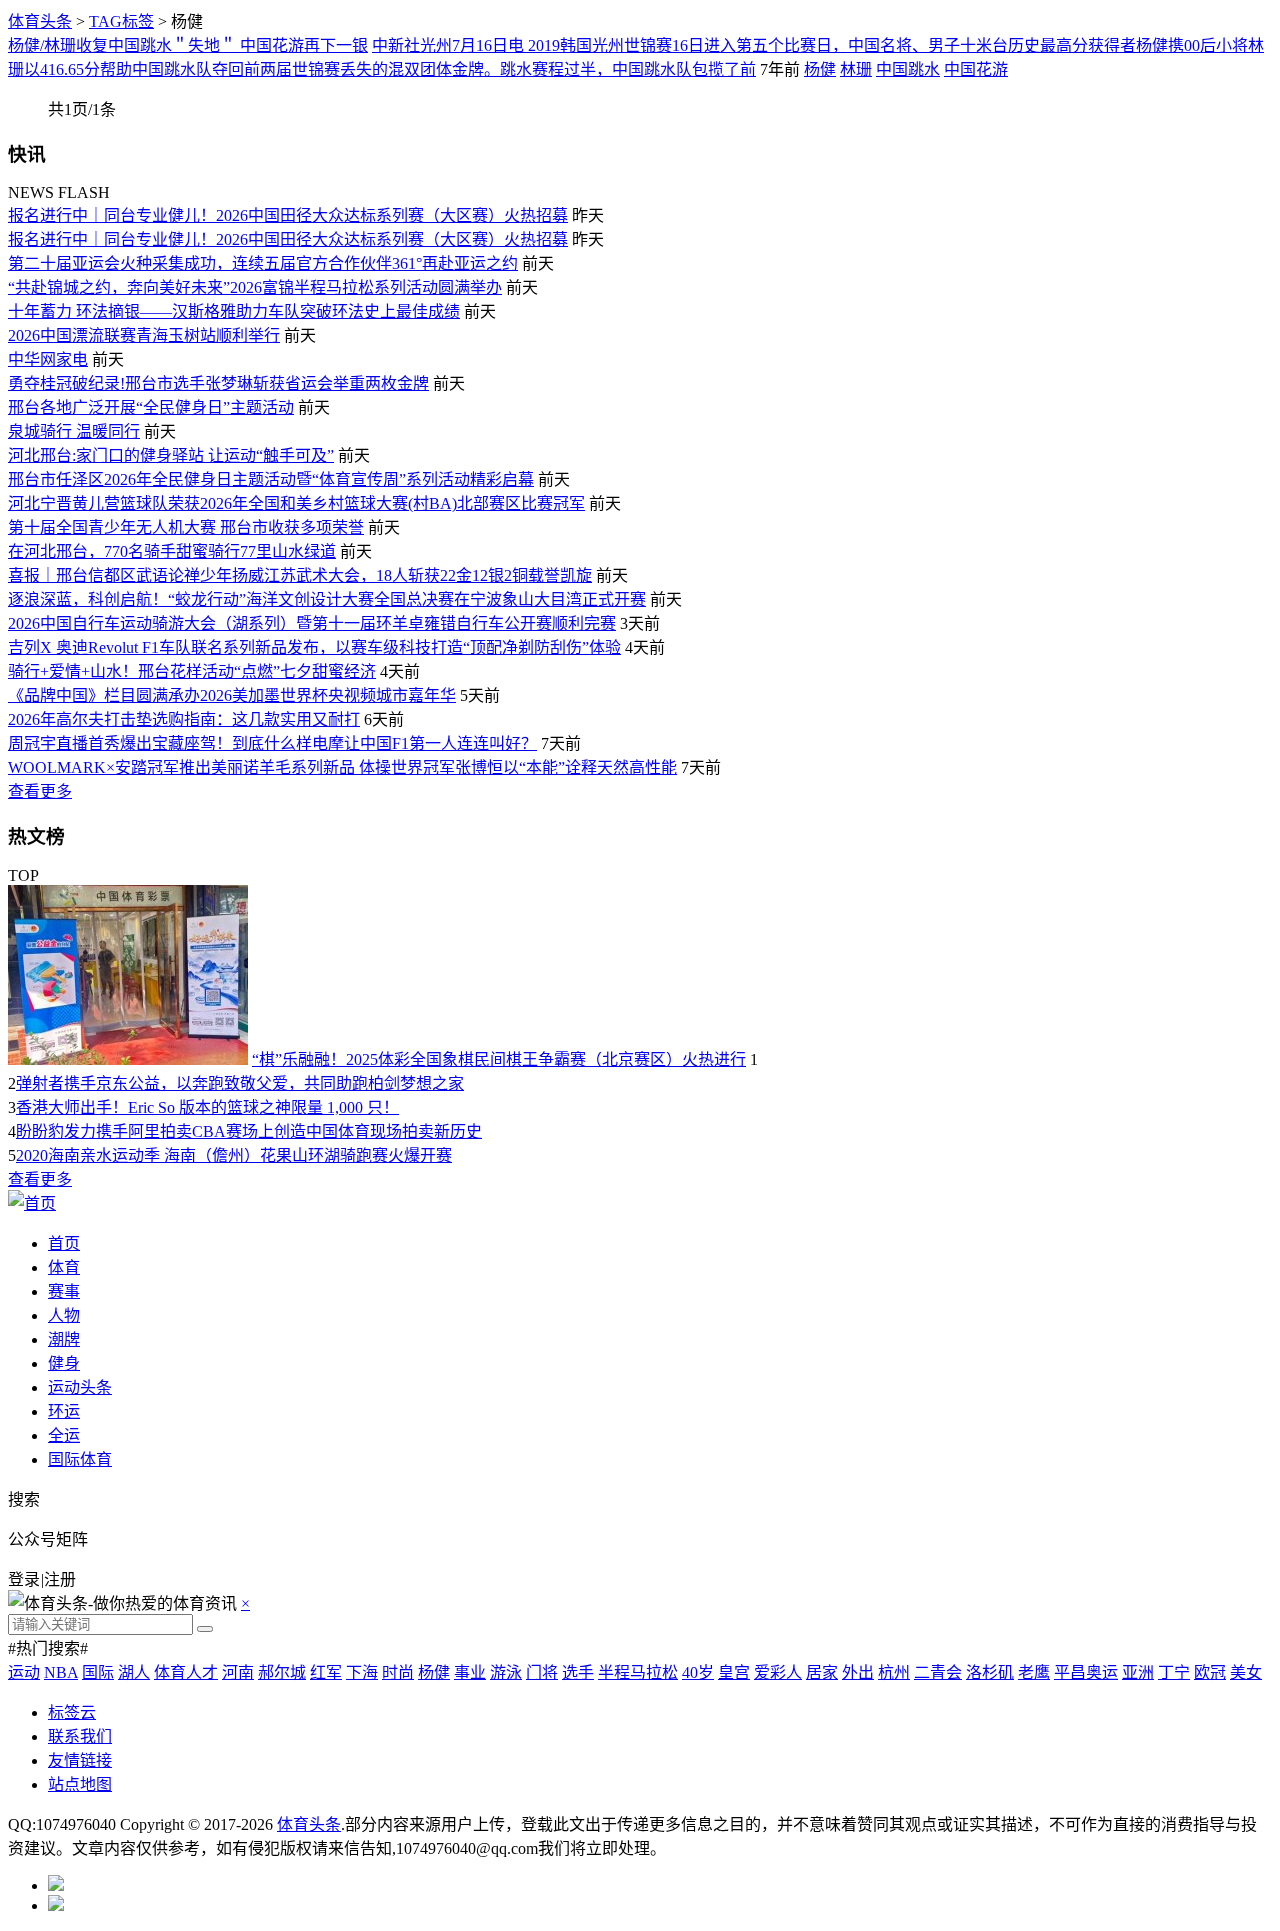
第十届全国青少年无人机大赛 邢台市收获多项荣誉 (186, 527)
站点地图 (80, 1784)
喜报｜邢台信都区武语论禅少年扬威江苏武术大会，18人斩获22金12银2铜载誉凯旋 (300, 575)
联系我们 (80, 1736)
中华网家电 (48, 359)
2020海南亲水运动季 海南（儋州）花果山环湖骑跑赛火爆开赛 (234, 1155)
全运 (64, 1435)
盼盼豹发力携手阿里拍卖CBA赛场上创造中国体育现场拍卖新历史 (249, 1131)
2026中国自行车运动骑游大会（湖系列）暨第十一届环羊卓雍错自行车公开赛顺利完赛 (312, 623)
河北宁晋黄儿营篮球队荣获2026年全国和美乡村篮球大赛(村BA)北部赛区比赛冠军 (296, 503)
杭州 (894, 1672)
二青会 (938, 1672)
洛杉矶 (990, 1672)
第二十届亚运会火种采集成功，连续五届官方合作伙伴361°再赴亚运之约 (263, 263)
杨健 (820, 69)
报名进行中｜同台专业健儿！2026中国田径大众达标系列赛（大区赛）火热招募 (288, 215)
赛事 (64, 1291)
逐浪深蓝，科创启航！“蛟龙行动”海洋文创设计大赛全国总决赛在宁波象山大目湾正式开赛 (327, 599)
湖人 (134, 1672)
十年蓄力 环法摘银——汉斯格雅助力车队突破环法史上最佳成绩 (234, 311)
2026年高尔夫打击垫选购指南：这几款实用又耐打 (184, 719)
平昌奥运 (1086, 1672)
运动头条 (80, 1387)
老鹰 (1034, 1672)
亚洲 (1138, 1672)
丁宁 (1174, 1672)
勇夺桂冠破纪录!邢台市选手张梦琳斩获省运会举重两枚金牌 (218, 383)
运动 (24, 1672)
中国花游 (976, 69)
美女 (1246, 1672)
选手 (578, 1672)
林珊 (856, 69)
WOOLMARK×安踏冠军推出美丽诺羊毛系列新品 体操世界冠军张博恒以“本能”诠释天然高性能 (342, 767)
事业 (470, 1672)
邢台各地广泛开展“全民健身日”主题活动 (151, 407)
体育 (64, 1267)
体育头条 (40, 21)
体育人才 (186, 1672)
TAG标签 (121, 21)
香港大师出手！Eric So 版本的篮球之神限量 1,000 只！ (207, 1107)
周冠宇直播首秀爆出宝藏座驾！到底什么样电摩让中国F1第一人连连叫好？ (272, 743)
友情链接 (80, 1760)
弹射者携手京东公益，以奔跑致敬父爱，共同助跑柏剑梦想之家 (240, 1083)
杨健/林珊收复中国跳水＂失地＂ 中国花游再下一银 (188, 45)
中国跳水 (908, 69)
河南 (238, 1672)
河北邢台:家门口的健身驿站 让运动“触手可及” (171, 455)
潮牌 (64, 1339)
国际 (98, 1672)
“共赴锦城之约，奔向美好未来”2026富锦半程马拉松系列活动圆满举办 (255, 287)
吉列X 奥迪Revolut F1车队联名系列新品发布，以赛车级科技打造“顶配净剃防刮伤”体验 (314, 647)
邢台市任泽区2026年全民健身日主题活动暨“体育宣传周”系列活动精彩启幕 (271, 479)
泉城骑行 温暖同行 (74, 431)
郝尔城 (282, 1672)
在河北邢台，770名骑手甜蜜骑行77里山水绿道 (172, 551)
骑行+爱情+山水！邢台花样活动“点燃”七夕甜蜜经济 (192, 671)
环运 (64, 1411)
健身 (64, 1363)
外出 (858, 1672)
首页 (64, 1243)
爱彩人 (778, 1672)
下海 (362, 1672)
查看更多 (40, 791)
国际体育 (80, 1459)
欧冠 (1210, 1672)
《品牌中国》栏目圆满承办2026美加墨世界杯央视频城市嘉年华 (232, 695)
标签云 (72, 1712)
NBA (61, 1672)
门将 (542, 1672)
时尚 (398, 1672)
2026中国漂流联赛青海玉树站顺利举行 (144, 335)
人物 (64, 1315)
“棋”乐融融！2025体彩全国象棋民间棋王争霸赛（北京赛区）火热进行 (499, 1059)
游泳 (506, 1672)
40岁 (698, 1672)
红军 (326, 1672)
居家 (822, 1672)
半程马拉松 (638, 1672)
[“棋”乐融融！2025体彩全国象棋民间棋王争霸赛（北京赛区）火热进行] (128, 1059)
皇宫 (734, 1672)
